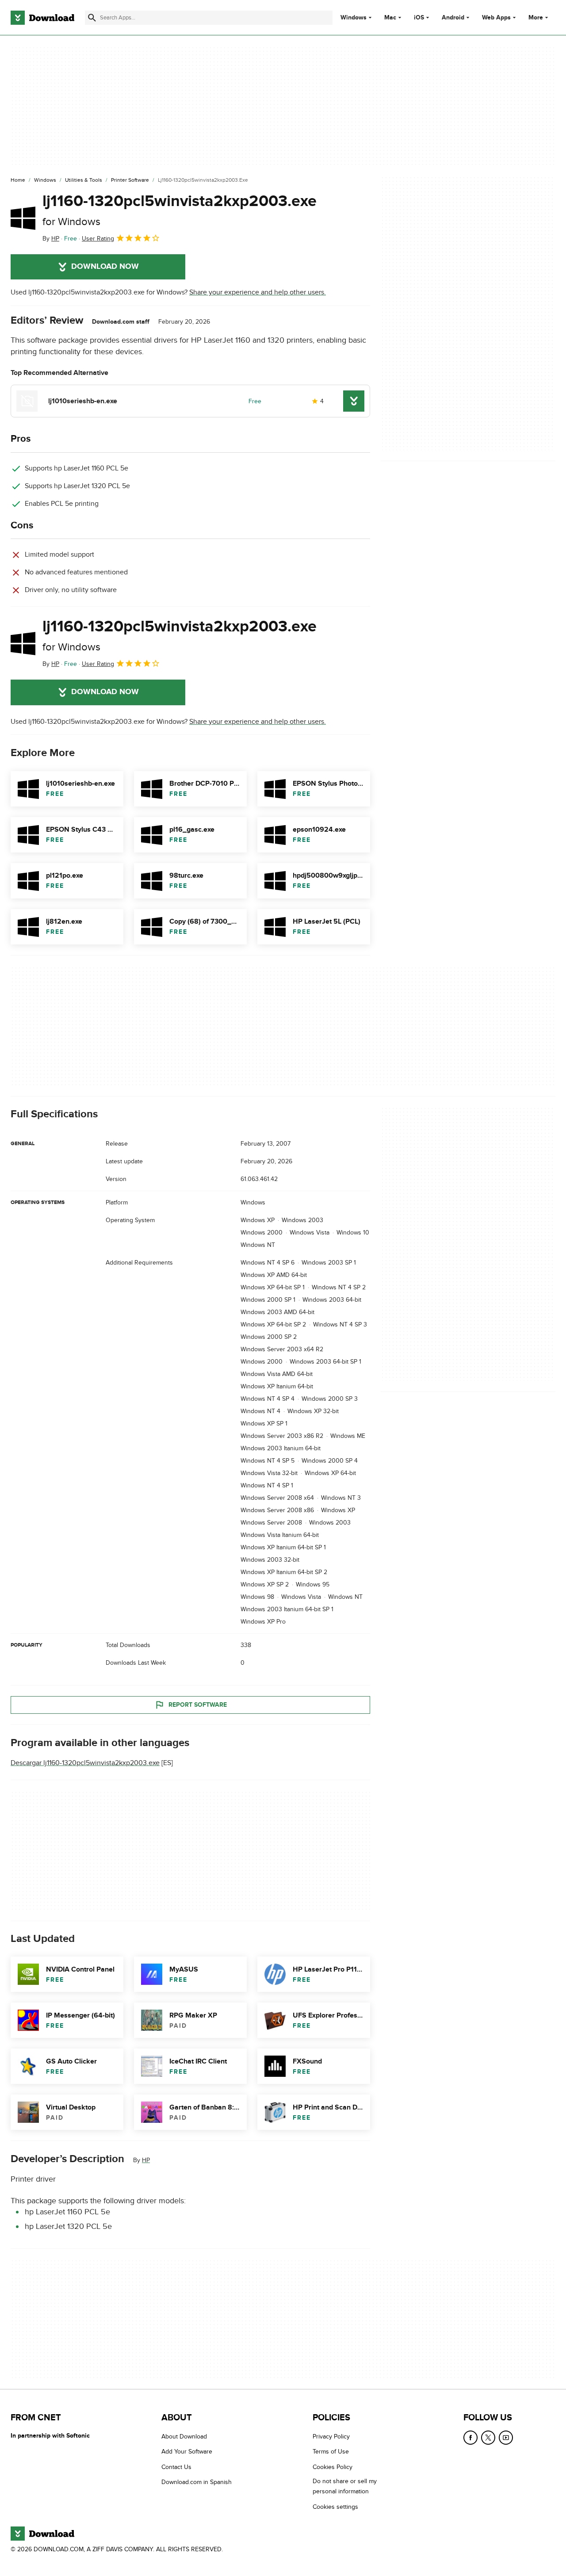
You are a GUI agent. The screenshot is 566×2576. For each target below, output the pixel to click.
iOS (419, 18)
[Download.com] (42, 18)
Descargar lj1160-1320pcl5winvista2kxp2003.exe (85, 1763)
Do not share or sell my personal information (345, 2486)
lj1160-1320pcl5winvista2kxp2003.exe (180, 210)
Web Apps (496, 18)
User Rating (98, 239)
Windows (354, 18)
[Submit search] (92, 18)
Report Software (198, 1704)
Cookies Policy (333, 2467)
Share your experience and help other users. (258, 292)
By (51, 239)
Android (453, 18)
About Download (184, 2436)
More (536, 17)
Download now (105, 267)
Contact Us (176, 2467)
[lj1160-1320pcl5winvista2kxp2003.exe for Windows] (23, 218)
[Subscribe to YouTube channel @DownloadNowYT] (506, 2438)
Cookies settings (335, 2507)
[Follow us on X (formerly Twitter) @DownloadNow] (488, 2438)
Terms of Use (331, 2452)
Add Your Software (187, 2452)
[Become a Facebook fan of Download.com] (470, 2438)
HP (146, 2160)
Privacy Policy (331, 2436)
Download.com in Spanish (197, 2482)
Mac (390, 18)
